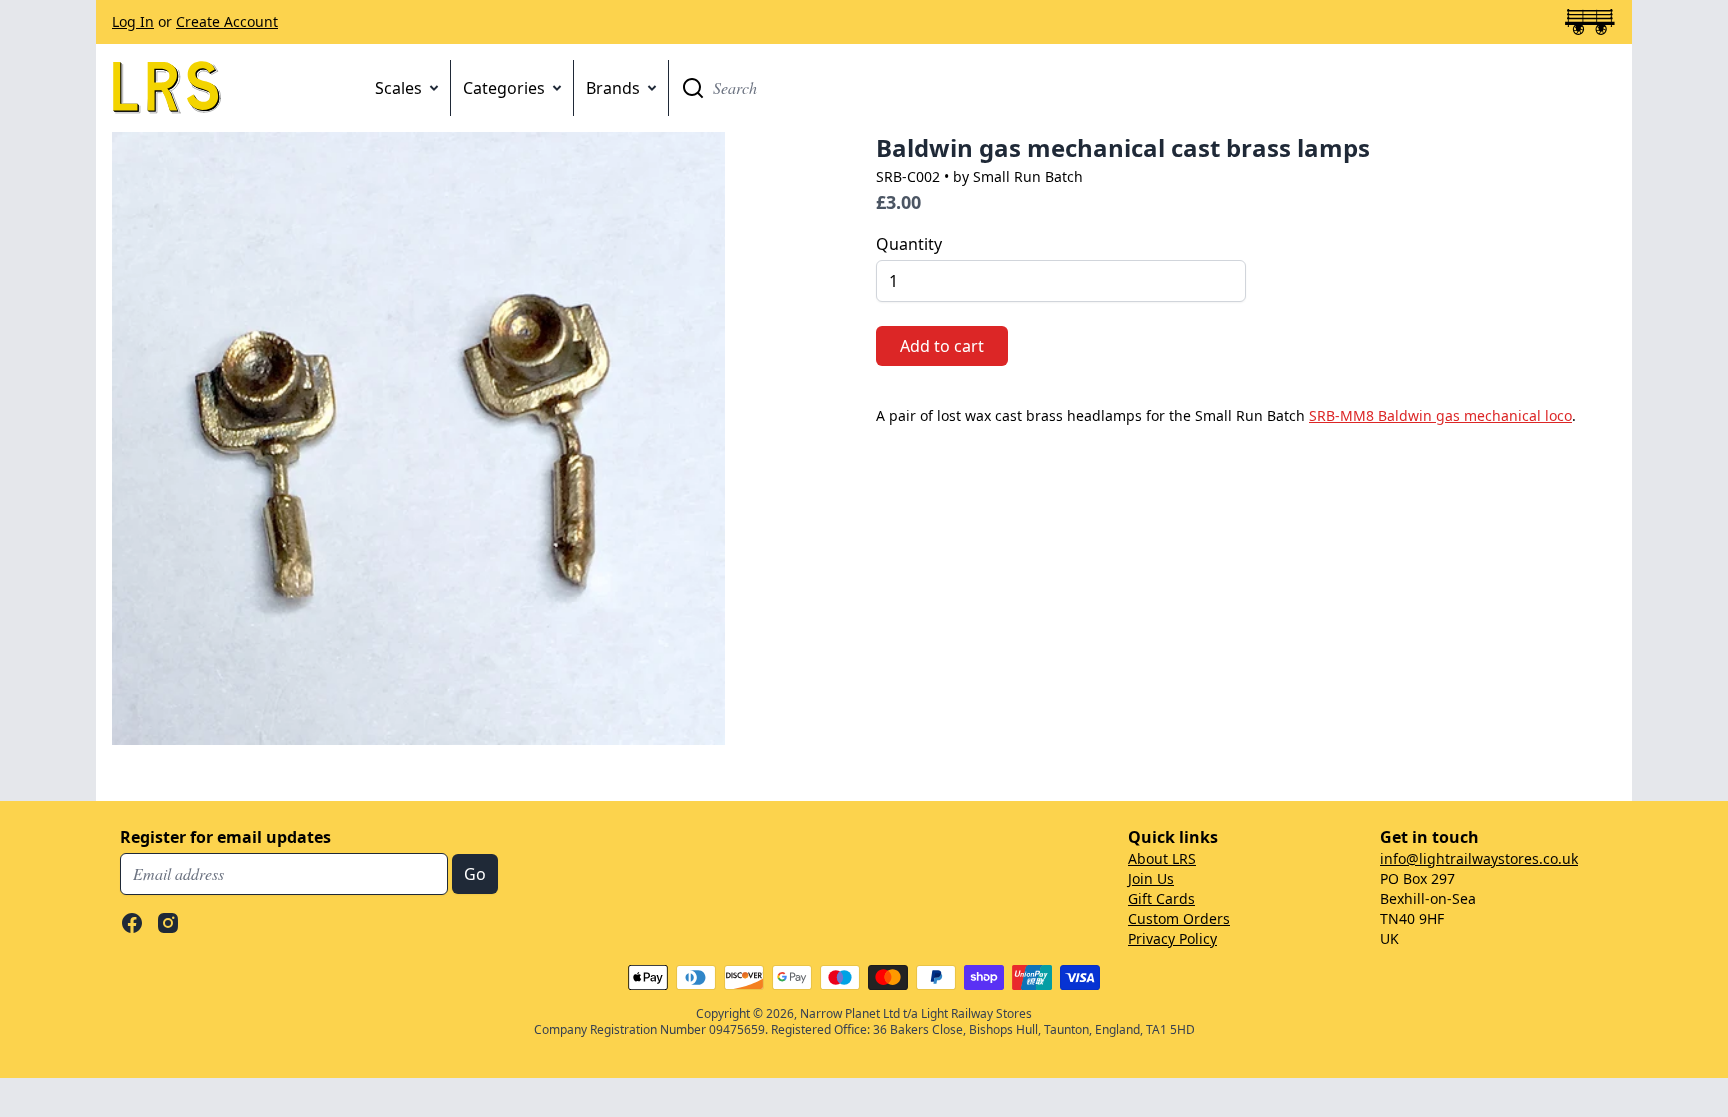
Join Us (1151, 878)
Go (693, 88)
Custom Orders (1179, 918)
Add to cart (942, 346)
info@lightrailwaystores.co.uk (1479, 858)
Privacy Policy (1172, 938)
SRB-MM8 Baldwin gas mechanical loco (1440, 415)
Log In (133, 21)
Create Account (227, 21)
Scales (398, 88)
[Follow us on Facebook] (132, 923)
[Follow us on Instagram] (168, 923)
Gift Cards (1161, 898)
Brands (613, 88)
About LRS (1162, 858)
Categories (504, 88)
